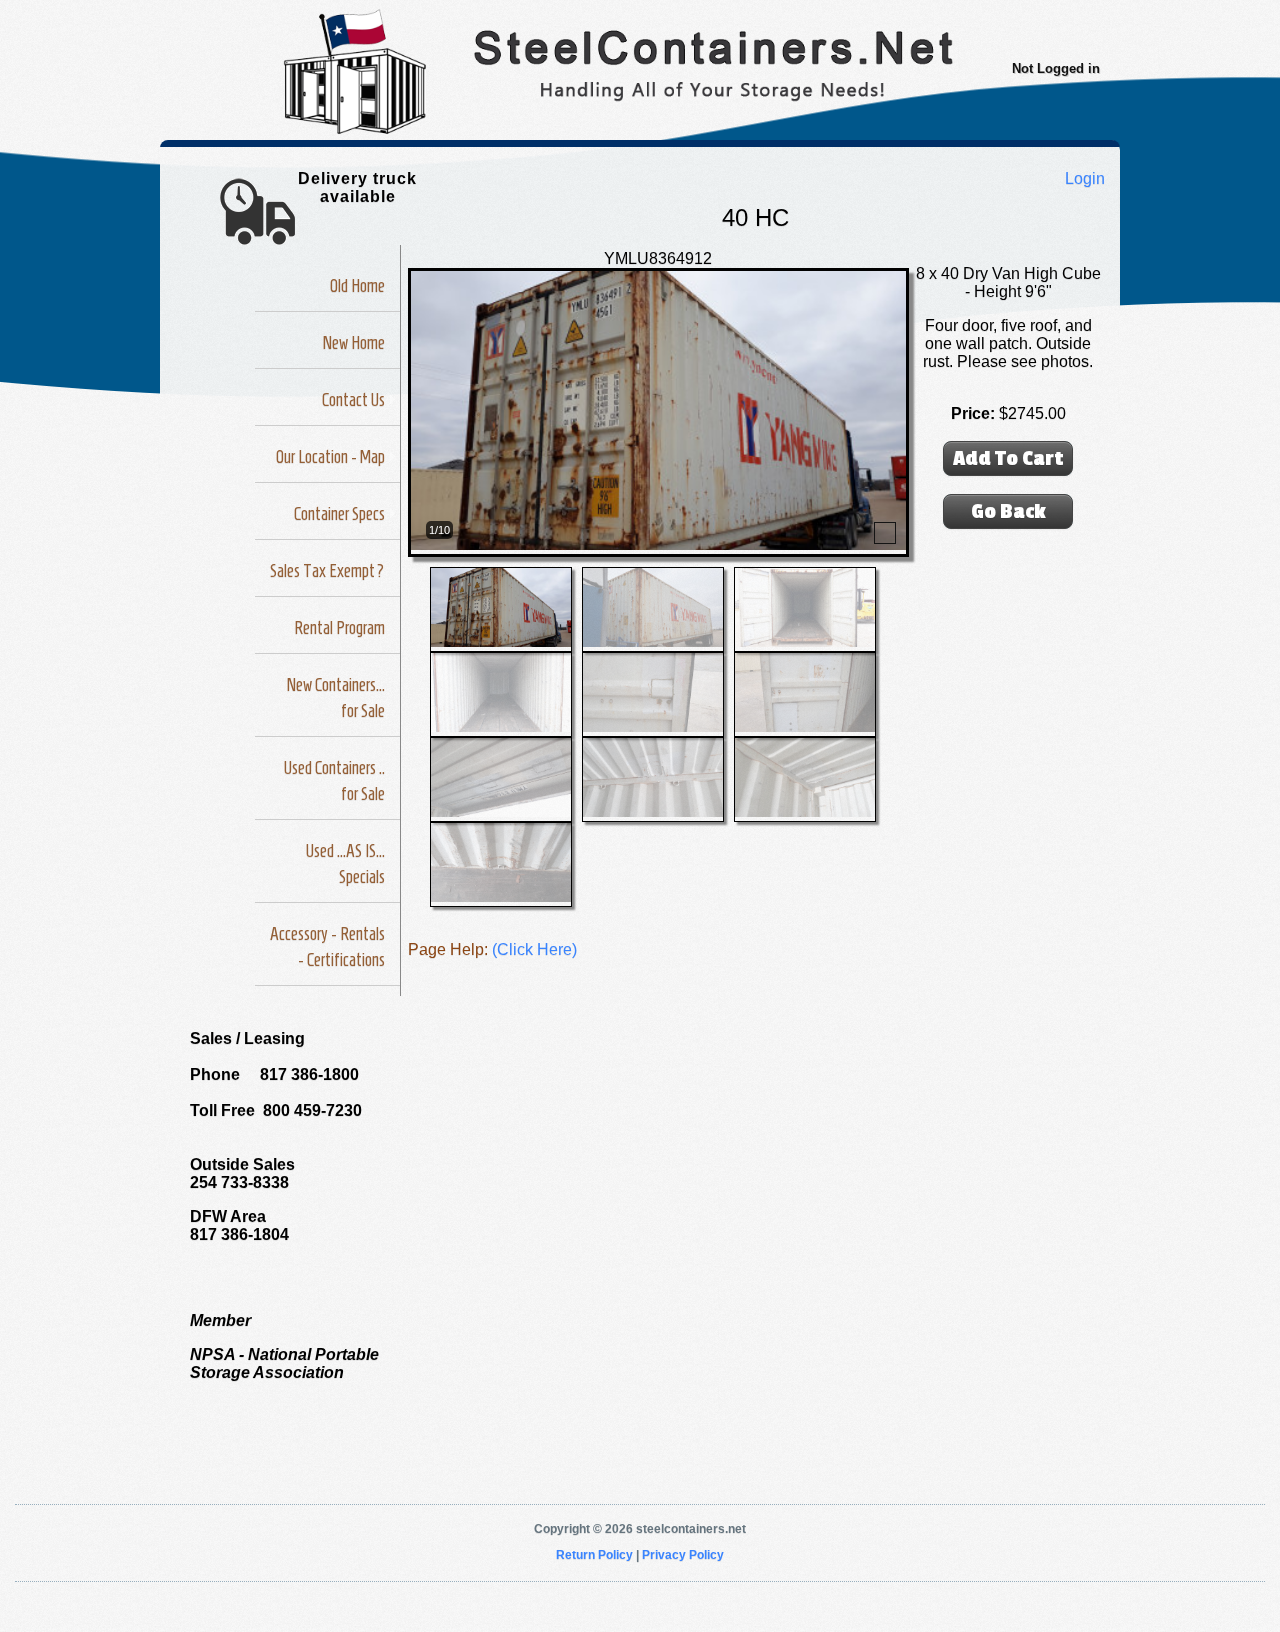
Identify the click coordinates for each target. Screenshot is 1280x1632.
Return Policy (594, 1555)
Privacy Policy (683, 1555)
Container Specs (339, 514)
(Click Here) (534, 949)
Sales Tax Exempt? (327, 571)
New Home (354, 343)
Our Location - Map (330, 457)
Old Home (357, 286)
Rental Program (339, 628)
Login (1085, 178)
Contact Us (353, 400)
